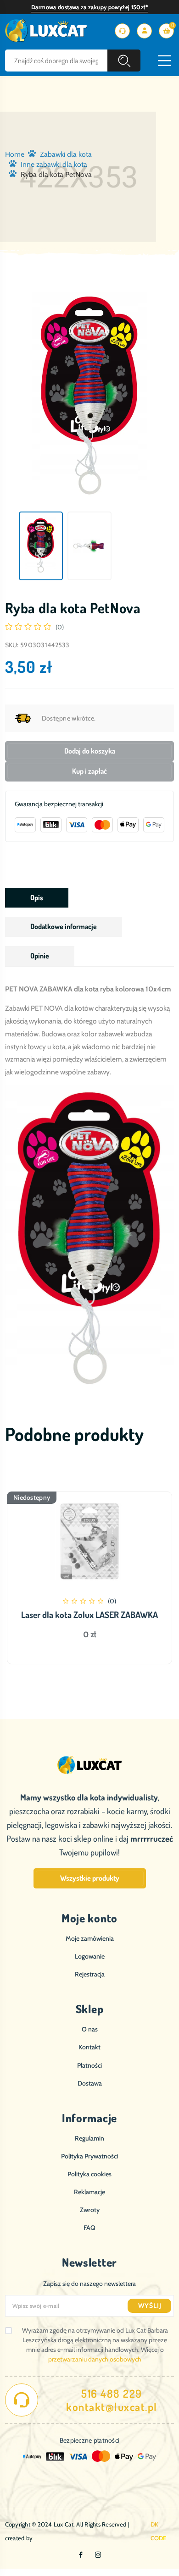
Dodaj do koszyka (90, 751)
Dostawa (90, 2083)
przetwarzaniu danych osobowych (95, 2359)
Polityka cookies (89, 2174)
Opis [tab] (37, 897)
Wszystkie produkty (90, 1878)
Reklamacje (89, 2192)
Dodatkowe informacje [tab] (64, 926)
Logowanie (90, 1956)
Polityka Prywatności (89, 2156)
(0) (60, 627)
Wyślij (150, 2306)
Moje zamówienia (90, 1938)
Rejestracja (90, 1974)
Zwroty (90, 2210)
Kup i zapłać (89, 771)
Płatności (89, 2065)
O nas (90, 2029)
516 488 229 (112, 2394)
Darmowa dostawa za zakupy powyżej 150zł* (89, 7)
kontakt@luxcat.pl (112, 2407)
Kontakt (89, 2047)
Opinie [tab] (40, 956)
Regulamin (89, 2138)
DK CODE (159, 2531)
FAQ (89, 2228)
